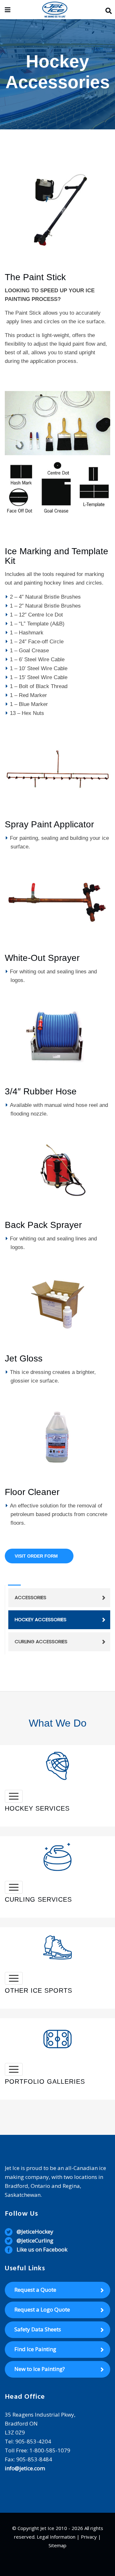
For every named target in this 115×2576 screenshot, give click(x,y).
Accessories (31, 1597)
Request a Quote (35, 2290)
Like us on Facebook (42, 2249)
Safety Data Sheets (38, 2329)
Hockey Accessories (41, 1619)
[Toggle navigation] (14, 1796)
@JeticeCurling (35, 2240)
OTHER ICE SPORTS (38, 1990)
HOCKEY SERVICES (37, 1808)
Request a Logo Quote (42, 2309)
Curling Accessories (41, 1641)
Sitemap (57, 2545)
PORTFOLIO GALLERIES (45, 2081)
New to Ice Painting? (40, 2369)
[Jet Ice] (55, 10)
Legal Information (56, 2537)
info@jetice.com (25, 2468)
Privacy (89, 2537)
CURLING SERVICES (38, 1899)
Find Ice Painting (35, 2349)
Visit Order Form (36, 1556)
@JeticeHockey (35, 2231)
